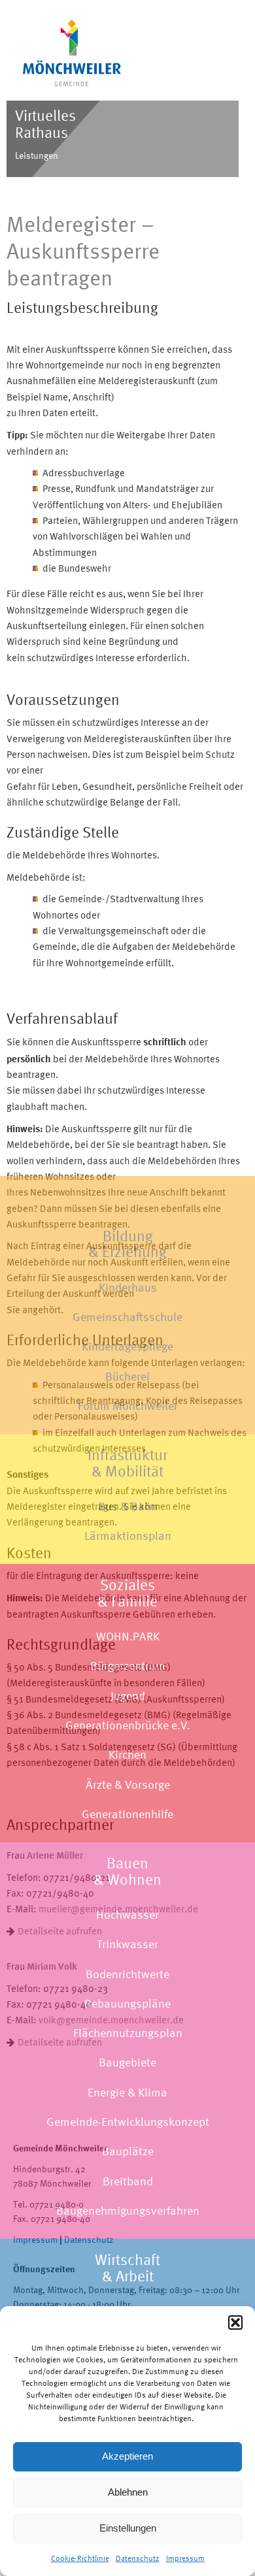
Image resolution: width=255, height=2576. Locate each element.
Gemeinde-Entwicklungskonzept (128, 2122)
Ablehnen (128, 2492)
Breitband (128, 2181)
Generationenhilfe (127, 1814)
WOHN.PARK (128, 1636)
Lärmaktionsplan (128, 1536)
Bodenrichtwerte (127, 1974)
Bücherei (127, 1376)
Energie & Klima (127, 2092)
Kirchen (127, 1754)
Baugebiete (127, 2062)
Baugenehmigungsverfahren (128, 2210)
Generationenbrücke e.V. (128, 1725)
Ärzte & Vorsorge (128, 1785)
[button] (235, 2323)
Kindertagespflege (127, 1346)
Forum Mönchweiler (128, 1406)
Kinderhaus (128, 1287)
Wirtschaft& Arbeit (127, 2268)
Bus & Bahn (128, 1506)
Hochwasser (127, 1915)
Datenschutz (138, 2558)
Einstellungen (128, 2528)
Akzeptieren (127, 2456)
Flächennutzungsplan (128, 2033)
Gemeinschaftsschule (127, 1317)
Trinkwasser (127, 1944)
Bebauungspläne (127, 2003)
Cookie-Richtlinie (80, 2558)
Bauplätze (128, 2151)
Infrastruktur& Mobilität (127, 1463)
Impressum (185, 2558)
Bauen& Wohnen (127, 1871)
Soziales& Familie (127, 1593)
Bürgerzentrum (128, 1666)
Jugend (128, 1696)
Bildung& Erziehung (127, 1244)
